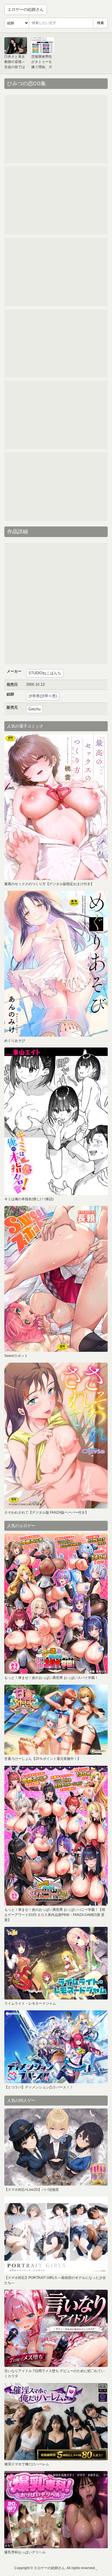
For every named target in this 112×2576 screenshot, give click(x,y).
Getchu (34, 709)
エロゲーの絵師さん (26, 9)
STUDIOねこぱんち (45, 673)
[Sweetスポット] (56, 1279)
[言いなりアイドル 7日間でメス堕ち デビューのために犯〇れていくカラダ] (56, 2328)
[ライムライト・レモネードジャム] (56, 1963)
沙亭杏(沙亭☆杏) (43, 696)
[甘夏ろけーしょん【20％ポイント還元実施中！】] (56, 1720)
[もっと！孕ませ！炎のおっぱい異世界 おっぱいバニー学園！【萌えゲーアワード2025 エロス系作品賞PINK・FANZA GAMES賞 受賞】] (56, 1836)
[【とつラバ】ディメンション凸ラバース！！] (56, 2047)
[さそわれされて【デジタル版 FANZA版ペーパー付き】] (56, 1436)
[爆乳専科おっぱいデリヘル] (56, 2510)
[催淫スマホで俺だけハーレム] (56, 2422)
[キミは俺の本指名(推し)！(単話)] (56, 1121)
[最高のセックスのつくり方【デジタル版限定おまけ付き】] (56, 807)
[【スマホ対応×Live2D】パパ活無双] (56, 2147)
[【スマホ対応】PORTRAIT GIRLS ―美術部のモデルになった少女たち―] (56, 2235)
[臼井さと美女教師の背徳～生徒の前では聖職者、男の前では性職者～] (16, 46)
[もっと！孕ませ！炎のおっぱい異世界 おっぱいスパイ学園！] (56, 1604)
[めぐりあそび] (56, 964)
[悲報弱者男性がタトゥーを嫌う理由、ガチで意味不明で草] (43, 46)
